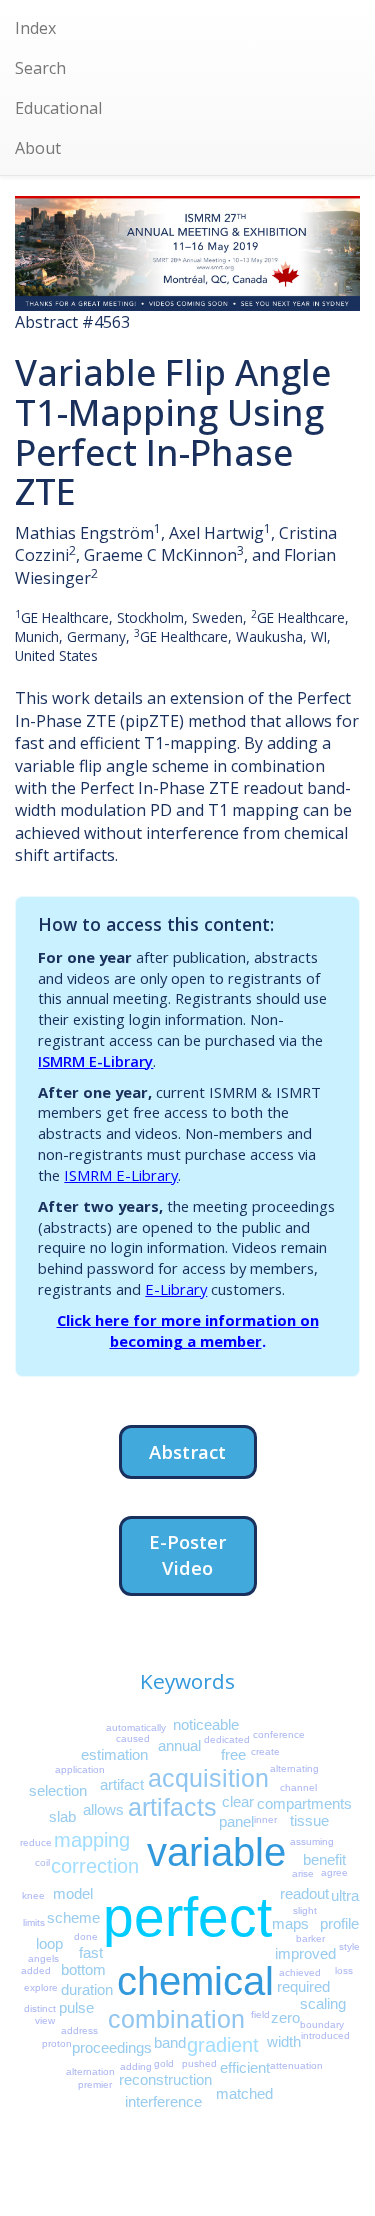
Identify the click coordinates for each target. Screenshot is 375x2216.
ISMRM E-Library (95, 1061)
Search (40, 68)
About (38, 148)
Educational (58, 108)
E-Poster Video (187, 1554)
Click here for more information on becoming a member (188, 1330)
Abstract (187, 1451)
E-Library (176, 1289)
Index (35, 28)
